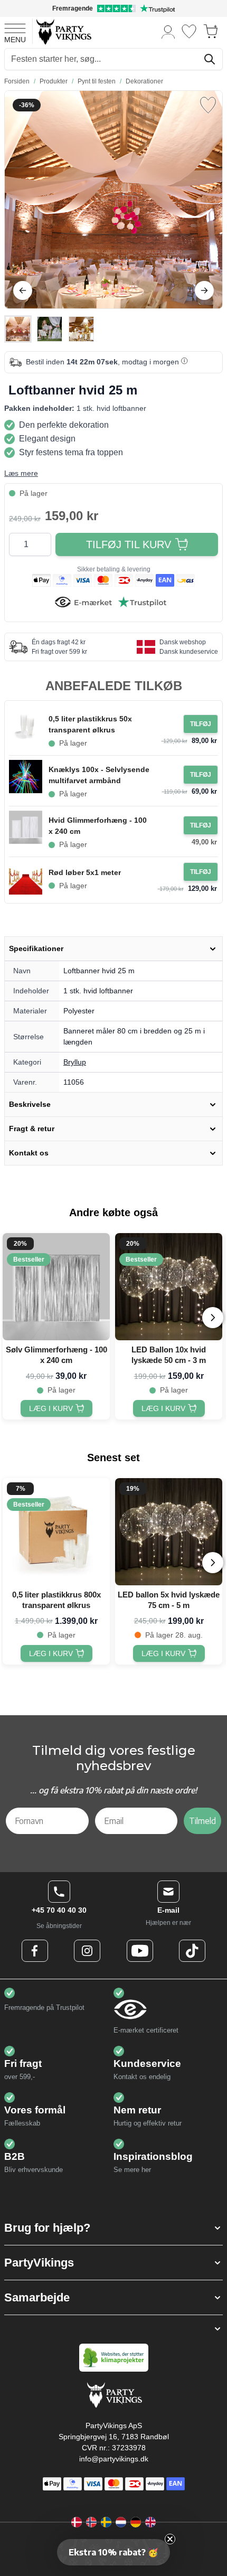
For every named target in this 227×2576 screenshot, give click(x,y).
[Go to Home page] (63, 31)
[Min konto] (168, 31)
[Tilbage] (23, 290)
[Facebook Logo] (35, 1951)
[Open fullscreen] (113, 200)
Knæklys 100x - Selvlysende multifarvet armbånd (99, 775)
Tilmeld (202, 1821)
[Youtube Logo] (140, 1951)
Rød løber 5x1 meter (85, 872)
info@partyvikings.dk (114, 2459)
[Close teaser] (170, 2539)
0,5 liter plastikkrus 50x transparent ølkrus (90, 724)
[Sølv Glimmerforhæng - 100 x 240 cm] (56, 1287)
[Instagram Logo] (87, 1951)
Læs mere (21, 473)
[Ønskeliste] (189, 31)
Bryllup (75, 1062)
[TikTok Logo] (192, 1951)
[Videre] (204, 290)
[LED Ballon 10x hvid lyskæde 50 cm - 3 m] (169, 1287)
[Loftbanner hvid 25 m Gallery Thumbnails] (50, 329)
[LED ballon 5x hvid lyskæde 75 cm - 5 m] (169, 1532)
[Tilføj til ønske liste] (208, 105)
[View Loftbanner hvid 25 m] (18, 329)
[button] (113, 2228)
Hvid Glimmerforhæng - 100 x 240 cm (98, 826)
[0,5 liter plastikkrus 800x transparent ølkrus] (56, 1532)
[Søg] (210, 59)
